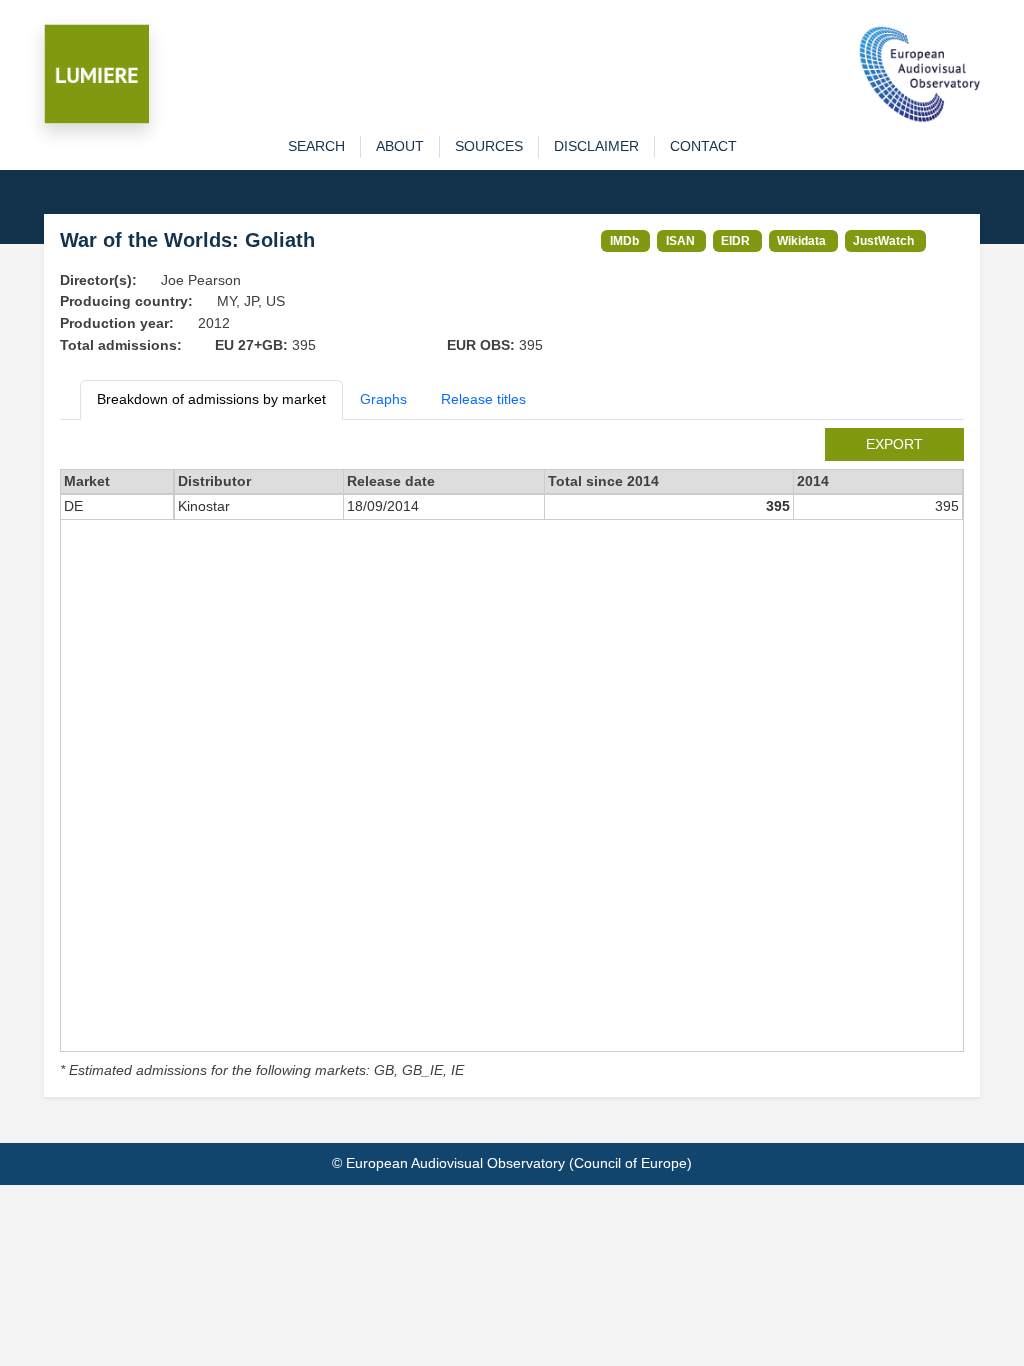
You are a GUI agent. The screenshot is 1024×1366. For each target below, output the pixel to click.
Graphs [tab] (383, 399)
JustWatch (883, 240)
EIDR (735, 240)
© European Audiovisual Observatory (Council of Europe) (512, 1163)
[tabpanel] (512, 755)
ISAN (680, 240)
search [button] (316, 146)
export (894, 444)
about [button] (400, 146)
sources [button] (489, 146)
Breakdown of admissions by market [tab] (211, 399)
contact (703, 146)
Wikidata (801, 240)
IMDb (624, 240)
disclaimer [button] (596, 146)
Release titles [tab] (483, 399)
